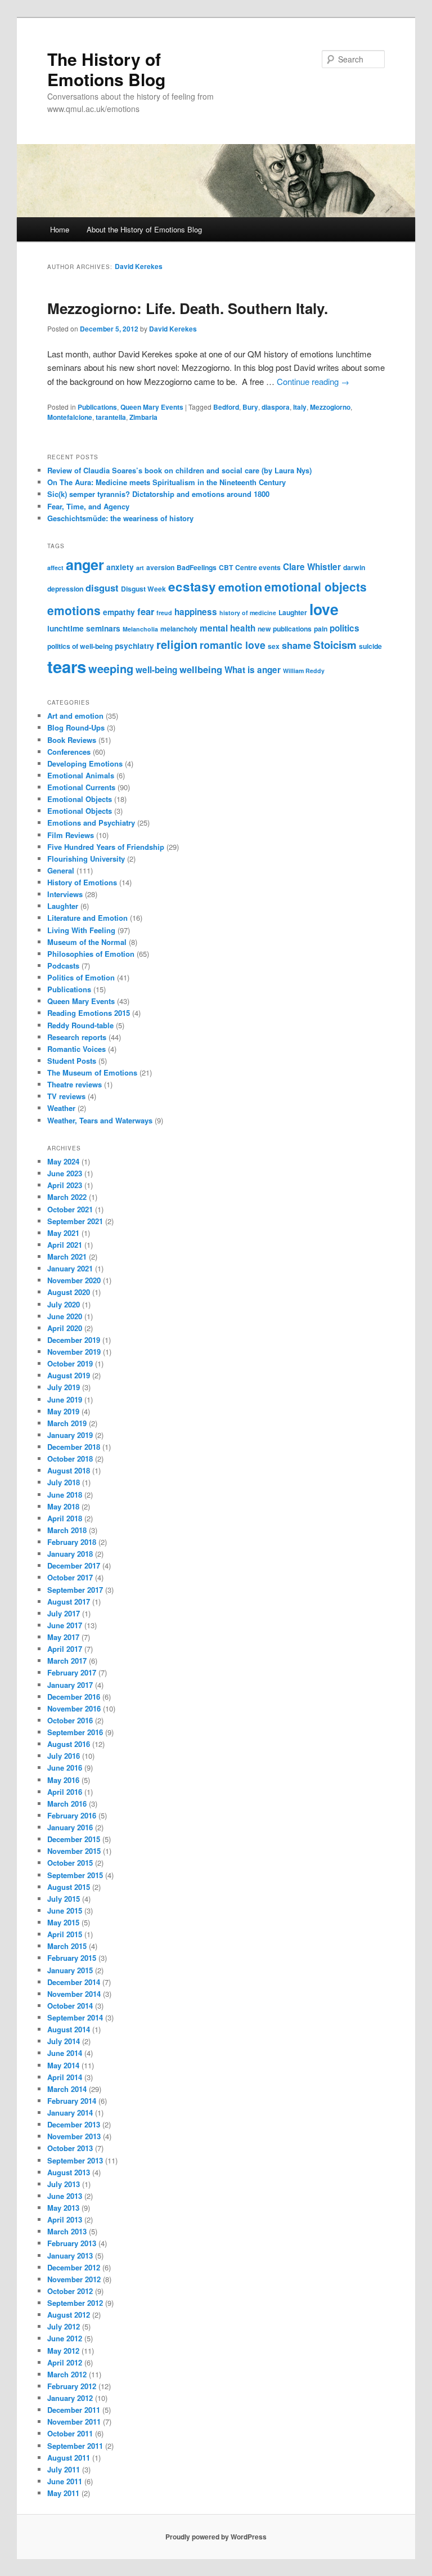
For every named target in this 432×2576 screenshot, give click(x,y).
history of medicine (248, 613)
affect (55, 568)
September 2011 (75, 2446)
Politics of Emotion (81, 977)
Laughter (293, 612)
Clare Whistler (312, 567)
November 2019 (74, 1352)
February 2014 (72, 2101)
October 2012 (70, 2291)
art (140, 568)
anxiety (120, 567)
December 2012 (74, 2267)
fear (146, 611)
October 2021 (70, 1209)
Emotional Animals (81, 775)
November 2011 (74, 2422)
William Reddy (304, 671)
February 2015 (72, 1958)
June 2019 (65, 1399)
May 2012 (63, 2351)
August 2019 (69, 1375)
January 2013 (70, 2255)
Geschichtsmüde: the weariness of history (120, 518)
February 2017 (72, 1672)
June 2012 (65, 2338)
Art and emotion (75, 716)
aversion (160, 567)
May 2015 (63, 1922)
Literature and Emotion (87, 918)
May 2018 (63, 1506)
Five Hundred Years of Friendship (106, 847)
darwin (354, 567)
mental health (228, 628)
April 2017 (65, 1649)
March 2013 (67, 2231)
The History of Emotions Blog (106, 69)
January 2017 (70, 1685)
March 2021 (67, 1256)
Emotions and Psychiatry (91, 823)
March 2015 (67, 1946)
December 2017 (74, 1565)
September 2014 (75, 2017)
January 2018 (70, 1554)
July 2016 (64, 1756)
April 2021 (65, 1245)
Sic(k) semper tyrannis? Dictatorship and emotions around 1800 (158, 494)
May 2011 (63, 2493)
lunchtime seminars (84, 628)
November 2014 (74, 1994)
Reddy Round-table (80, 1025)
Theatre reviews (75, 1084)
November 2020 (74, 1280)
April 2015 (65, 1934)
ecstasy (192, 586)
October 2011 (70, 2433)
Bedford (226, 407)
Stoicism (335, 645)
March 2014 (67, 2089)
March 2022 (67, 1197)
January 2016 (70, 1827)
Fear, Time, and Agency (88, 506)
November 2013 (74, 2136)
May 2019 (63, 1411)
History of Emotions (82, 882)
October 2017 (70, 1577)
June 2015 (65, 1910)
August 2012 (69, 2315)
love (324, 609)
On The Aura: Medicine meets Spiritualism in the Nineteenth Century (166, 482)
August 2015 (69, 1887)
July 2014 (64, 2041)
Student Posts (72, 1061)
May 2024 (63, 1161)
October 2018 (70, 1459)
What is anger (253, 670)
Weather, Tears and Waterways (100, 1120)
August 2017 (69, 1601)
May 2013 (63, 2208)
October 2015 (70, 1863)
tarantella (111, 417)
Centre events (258, 567)
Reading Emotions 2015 (89, 1013)
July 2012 (64, 2326)
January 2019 (70, 1435)
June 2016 (65, 1768)
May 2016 (63, 1780)
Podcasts (63, 966)
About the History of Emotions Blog (144, 229)
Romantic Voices (76, 1049)
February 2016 (72, 1815)
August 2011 (69, 2458)
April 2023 (65, 1185)
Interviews (65, 894)
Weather (61, 1108)
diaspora (276, 407)
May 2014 (63, 2065)
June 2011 (65, 2481)
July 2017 (64, 1613)
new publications (285, 629)
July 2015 (64, 1899)
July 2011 (64, 2469)
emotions (74, 610)
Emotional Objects (80, 799)
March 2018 (67, 1530)
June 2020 (65, 1316)
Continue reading (313, 381)
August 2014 (69, 2029)
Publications (97, 407)
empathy (119, 612)
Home (60, 229)
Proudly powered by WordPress (216, 2537)
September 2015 (75, 1875)
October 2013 (70, 2148)
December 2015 (74, 1839)
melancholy (179, 629)
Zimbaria (143, 417)
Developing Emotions (85, 763)
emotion (240, 587)
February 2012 (72, 2386)
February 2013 (72, 2243)
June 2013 (65, 2196)
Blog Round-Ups (76, 727)
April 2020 (65, 1328)
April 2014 (65, 2077)
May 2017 (63, 1637)
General (61, 870)
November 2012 (74, 2279)
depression (65, 589)
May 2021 (63, 1233)
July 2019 (64, 1387)
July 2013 (64, 2184)
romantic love (233, 645)
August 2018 (69, 1470)
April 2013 (65, 2219)
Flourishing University (86, 859)
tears (67, 666)
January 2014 (70, 2113)
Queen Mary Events (152, 407)
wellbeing (201, 669)
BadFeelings (197, 567)
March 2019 (67, 1423)
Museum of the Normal (87, 942)
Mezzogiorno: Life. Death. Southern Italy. (188, 308)
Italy (300, 407)
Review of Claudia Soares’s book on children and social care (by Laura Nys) (179, 470)
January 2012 (70, 2398)
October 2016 (70, 1720)
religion (177, 644)
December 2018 (74, 1447)
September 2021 (75, 1221)
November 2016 (74, 1708)
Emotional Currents (81, 787)
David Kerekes (139, 266)
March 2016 (67, 1804)
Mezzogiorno (330, 407)
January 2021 (70, 1268)
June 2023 (65, 1173)
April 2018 (65, 1518)
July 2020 (64, 1304)
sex (274, 646)
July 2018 (64, 1482)
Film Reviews (71, 835)
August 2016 (69, 1744)
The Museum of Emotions (92, 1072)
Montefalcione (70, 417)
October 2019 (70, 1363)
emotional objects (316, 586)
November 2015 (74, 1851)
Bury (250, 407)
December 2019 (74, 1340)
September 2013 (75, 2160)
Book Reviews (72, 740)
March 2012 (67, 2374)
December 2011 (74, 2410)
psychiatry (134, 646)
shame (296, 645)
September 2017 (75, 1590)
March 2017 (67, 1661)
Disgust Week (143, 589)
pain (321, 629)
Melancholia (140, 629)
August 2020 (69, 1292)
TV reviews (66, 1096)
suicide (370, 646)
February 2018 (72, 1542)
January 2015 (70, 1970)
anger (85, 565)
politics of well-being (80, 646)
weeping (111, 668)
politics (345, 628)
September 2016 (75, 1732)
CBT (226, 567)
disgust (102, 588)
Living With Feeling (81, 930)
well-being (156, 670)
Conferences (69, 752)
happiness (196, 612)
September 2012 (75, 2303)
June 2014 (65, 2053)
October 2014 (70, 2006)
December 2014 (74, 1982)
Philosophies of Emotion (91, 954)
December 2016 (74, 1697)
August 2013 (69, 2172)
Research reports (77, 1037)
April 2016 (65, 1792)
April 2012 (65, 2362)
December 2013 (74, 2124)
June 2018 (65, 1495)
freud (164, 613)
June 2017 (65, 1625)
